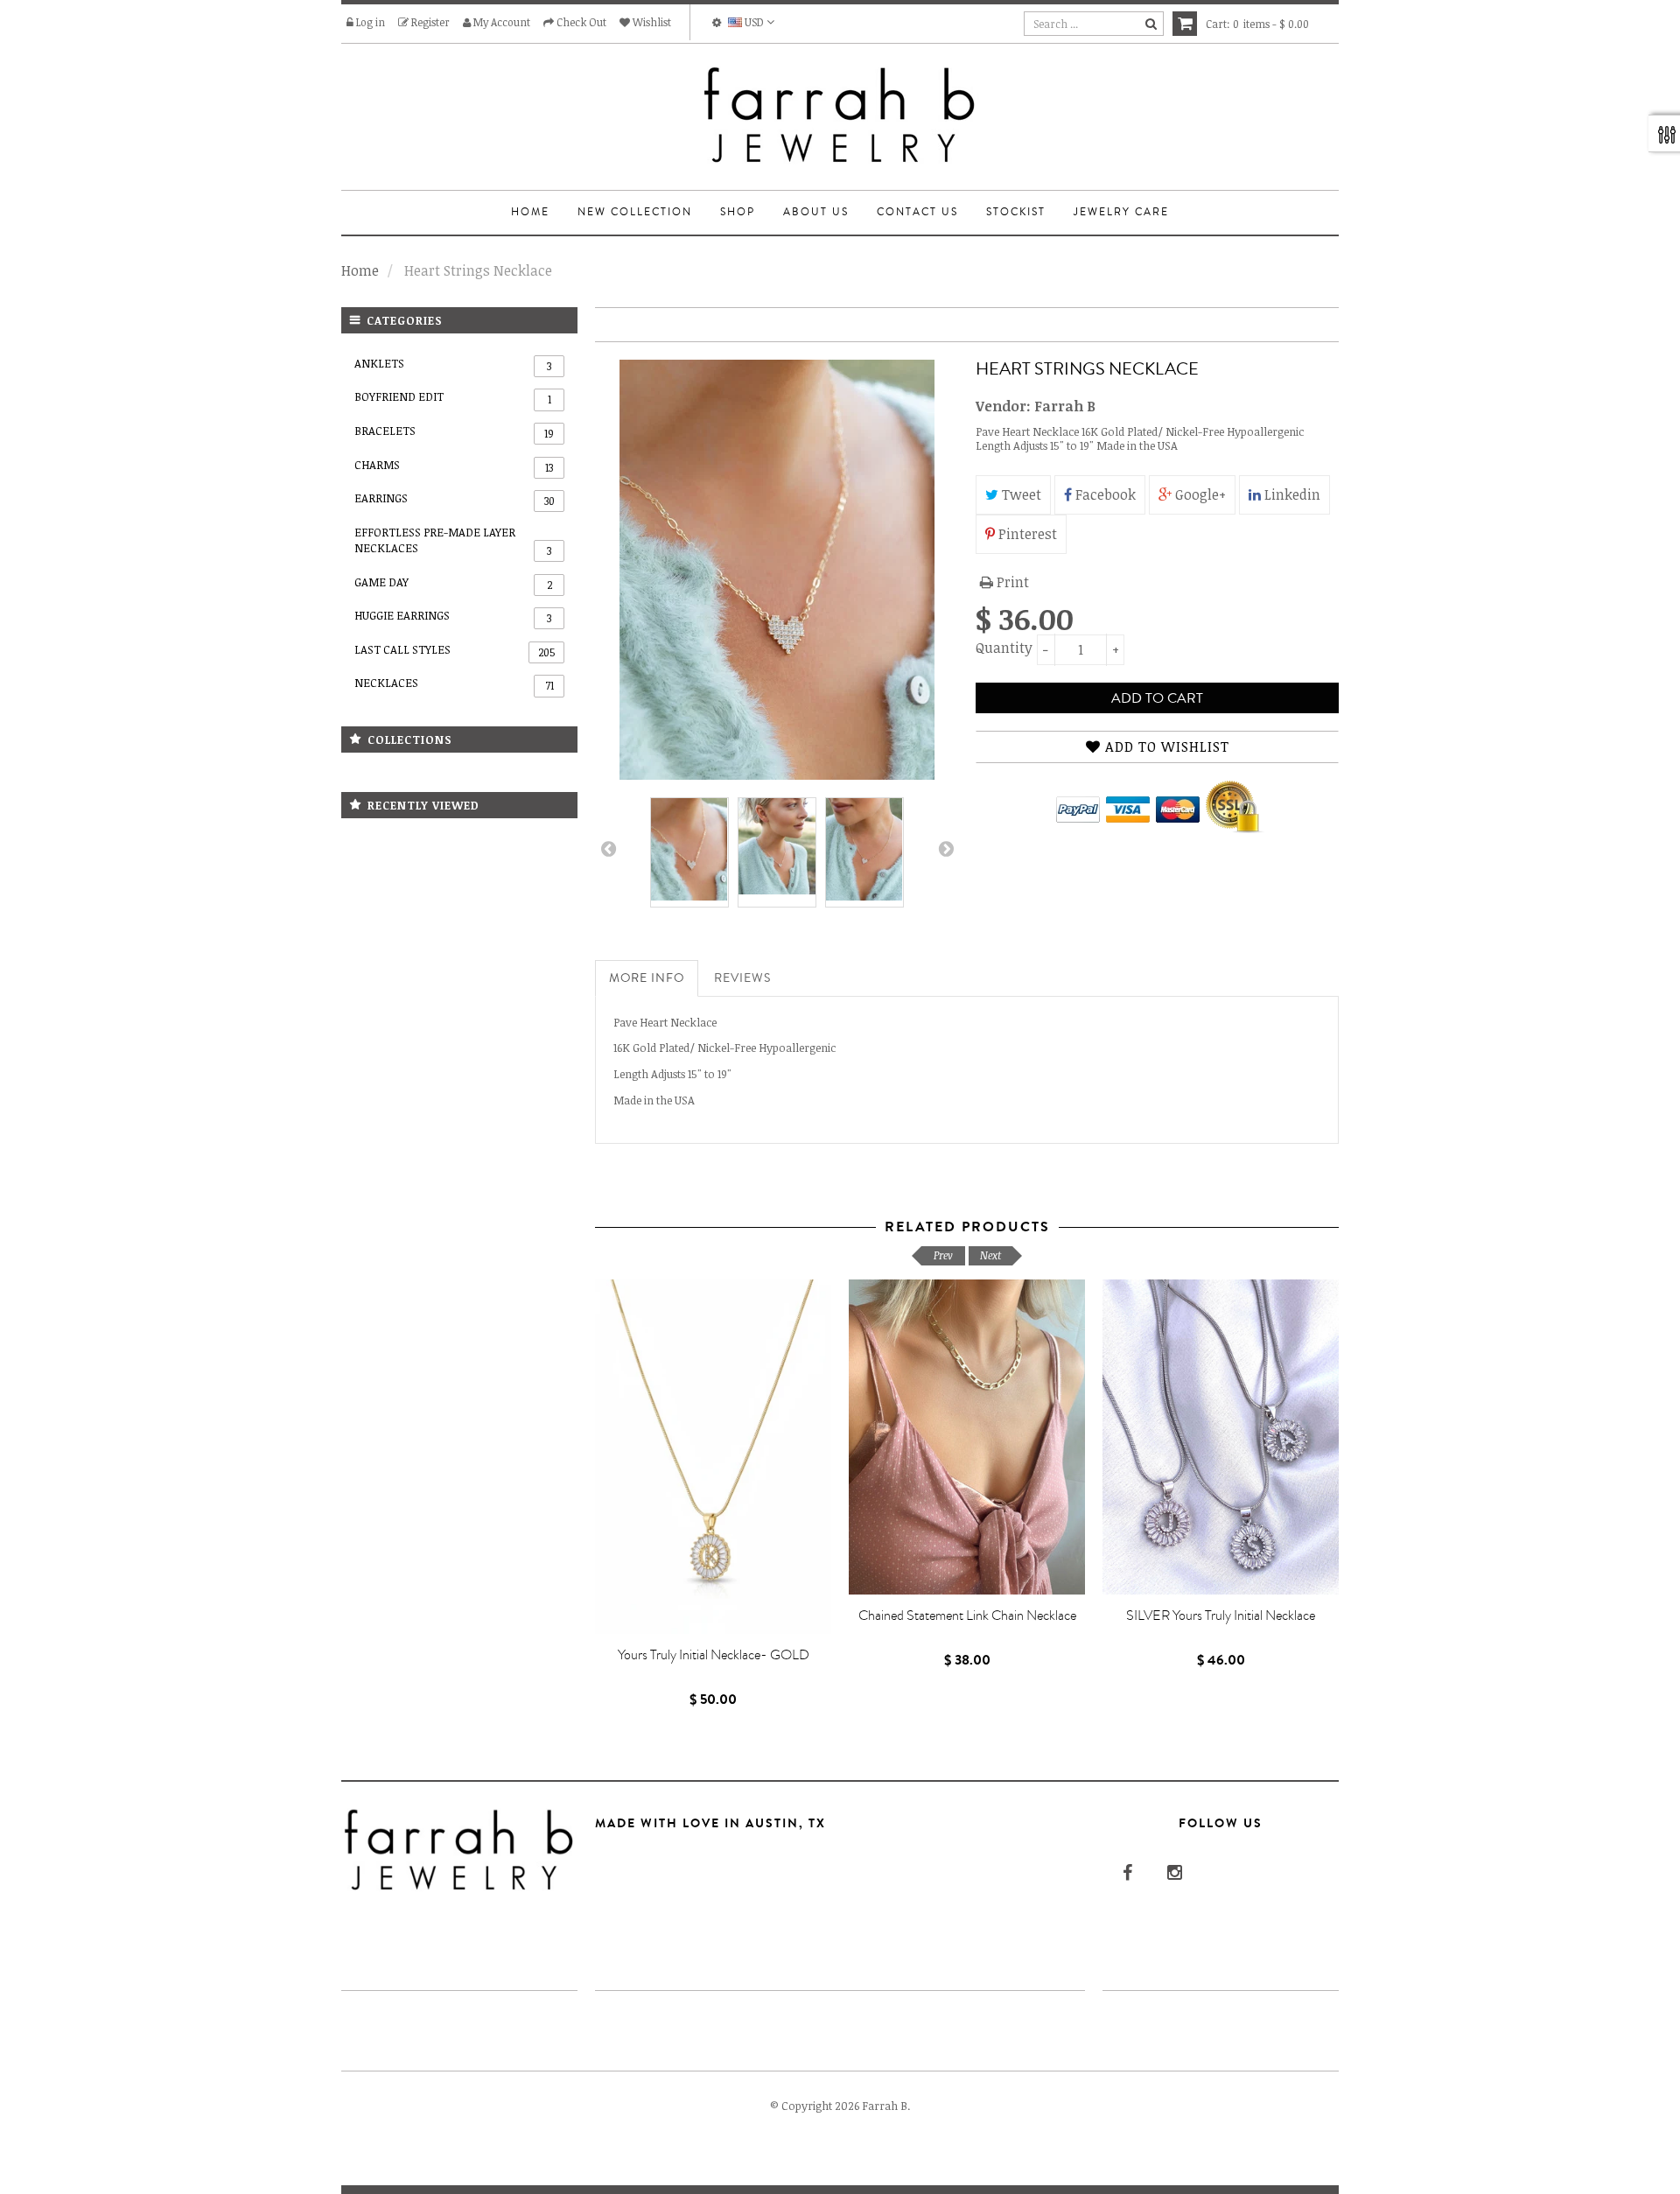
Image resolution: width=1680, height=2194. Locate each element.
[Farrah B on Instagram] (1173, 1872)
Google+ (1199, 494)
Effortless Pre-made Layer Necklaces (453, 541)
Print (1011, 582)
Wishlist (651, 22)
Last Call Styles (455, 650)
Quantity (1002, 648)
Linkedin (1291, 494)
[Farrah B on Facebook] (1126, 1872)
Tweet (1020, 494)
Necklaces (454, 683)
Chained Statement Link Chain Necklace (967, 1616)
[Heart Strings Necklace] (689, 849)
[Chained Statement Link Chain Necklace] (967, 1437)
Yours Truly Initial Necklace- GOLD (714, 1655)
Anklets (453, 364)
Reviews (742, 978)
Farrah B (1065, 406)
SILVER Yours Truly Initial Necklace (1221, 1616)
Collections (410, 740)
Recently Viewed (423, 805)
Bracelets (454, 431)
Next (945, 852)
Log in (369, 22)
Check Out (580, 22)
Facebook (1104, 494)
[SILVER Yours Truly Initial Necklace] (1221, 1437)
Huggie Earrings (453, 616)
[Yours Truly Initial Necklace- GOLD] (713, 1457)
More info (647, 978)
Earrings (455, 499)
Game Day (453, 583)
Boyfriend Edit (453, 397)
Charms (454, 466)
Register (429, 22)
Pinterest (1026, 534)
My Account (500, 22)
